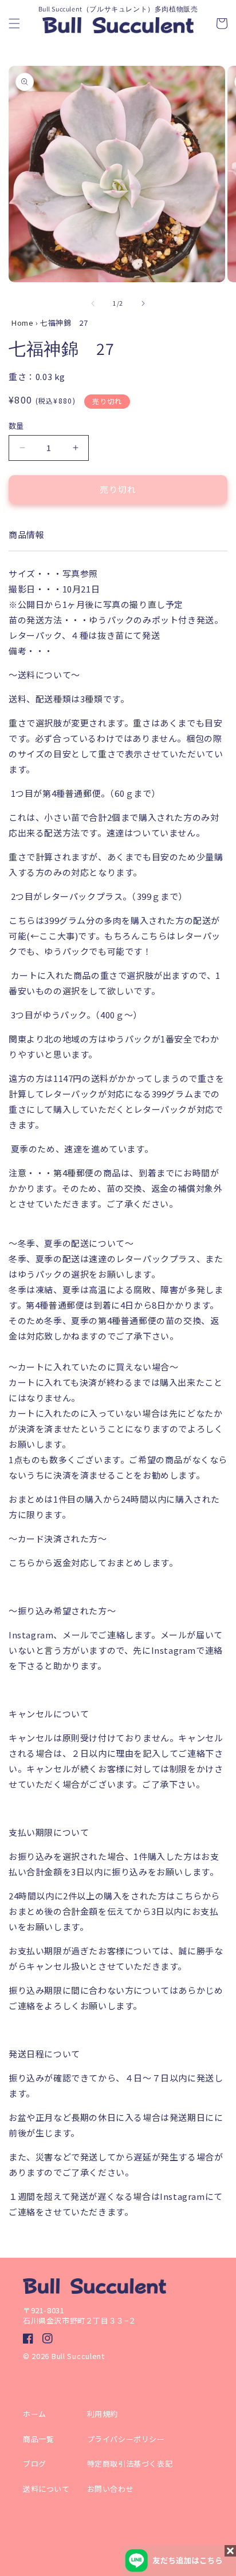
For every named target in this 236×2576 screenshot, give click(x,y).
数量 (16, 426)
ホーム (35, 2414)
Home (22, 323)
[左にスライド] (93, 303)
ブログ (35, 2464)
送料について (46, 2489)
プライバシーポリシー (126, 2439)
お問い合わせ (111, 2489)
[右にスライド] (143, 303)
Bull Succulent (78, 2356)
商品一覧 (38, 2439)
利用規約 (103, 2414)
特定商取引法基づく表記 (134, 2464)
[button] (14, 23)
